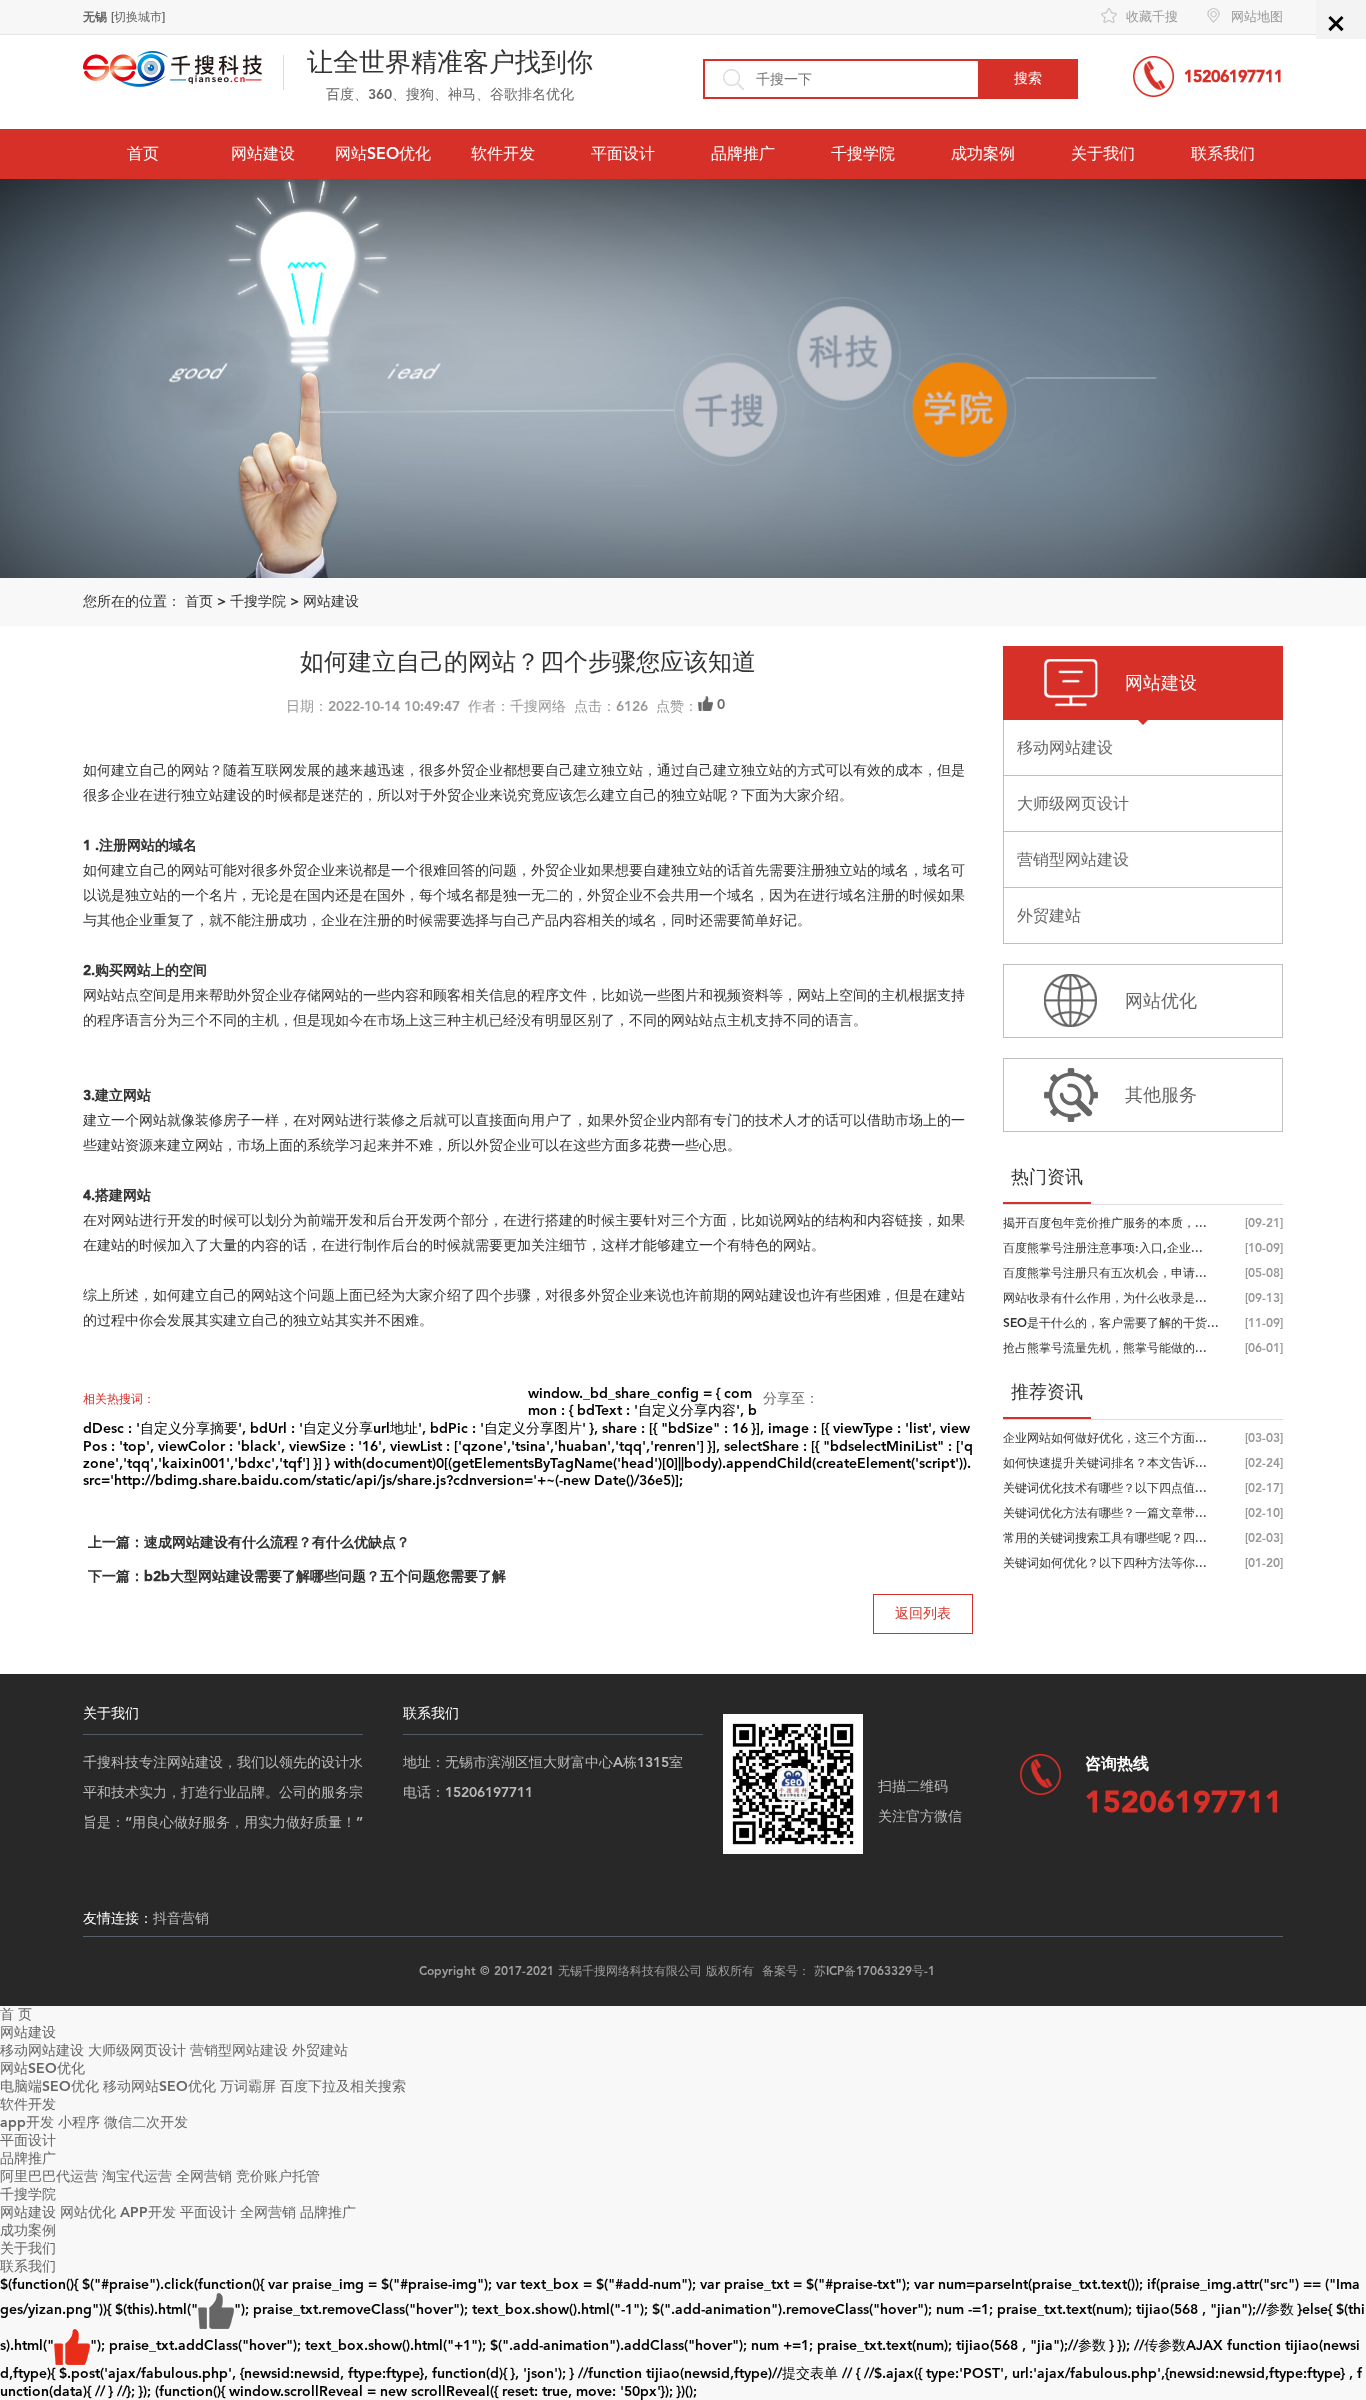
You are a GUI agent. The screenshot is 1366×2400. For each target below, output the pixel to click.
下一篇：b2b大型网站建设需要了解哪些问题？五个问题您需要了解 (297, 1576)
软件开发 (503, 153)
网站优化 (88, 2212)
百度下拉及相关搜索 (343, 2086)
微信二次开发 (146, 2122)
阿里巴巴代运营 (49, 2176)
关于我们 (1103, 153)
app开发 (27, 2122)
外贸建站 (320, 2050)
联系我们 (1223, 153)
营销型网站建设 (239, 2050)
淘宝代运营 (137, 2176)
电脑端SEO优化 (49, 2086)
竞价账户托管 (278, 2176)
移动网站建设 (42, 2050)
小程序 (79, 2122)
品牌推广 (743, 153)
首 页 (16, 2014)
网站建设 (263, 153)
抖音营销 (181, 1918)
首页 (143, 153)
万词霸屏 (248, 2086)
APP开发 (148, 2212)
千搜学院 (863, 153)
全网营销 (204, 2176)
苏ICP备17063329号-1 (874, 1971)
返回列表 (923, 1613)
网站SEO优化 (383, 153)
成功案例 (983, 153)
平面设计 (623, 153)
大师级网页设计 (137, 2050)
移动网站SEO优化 (159, 2086)
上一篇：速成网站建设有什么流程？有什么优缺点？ (249, 1542)
